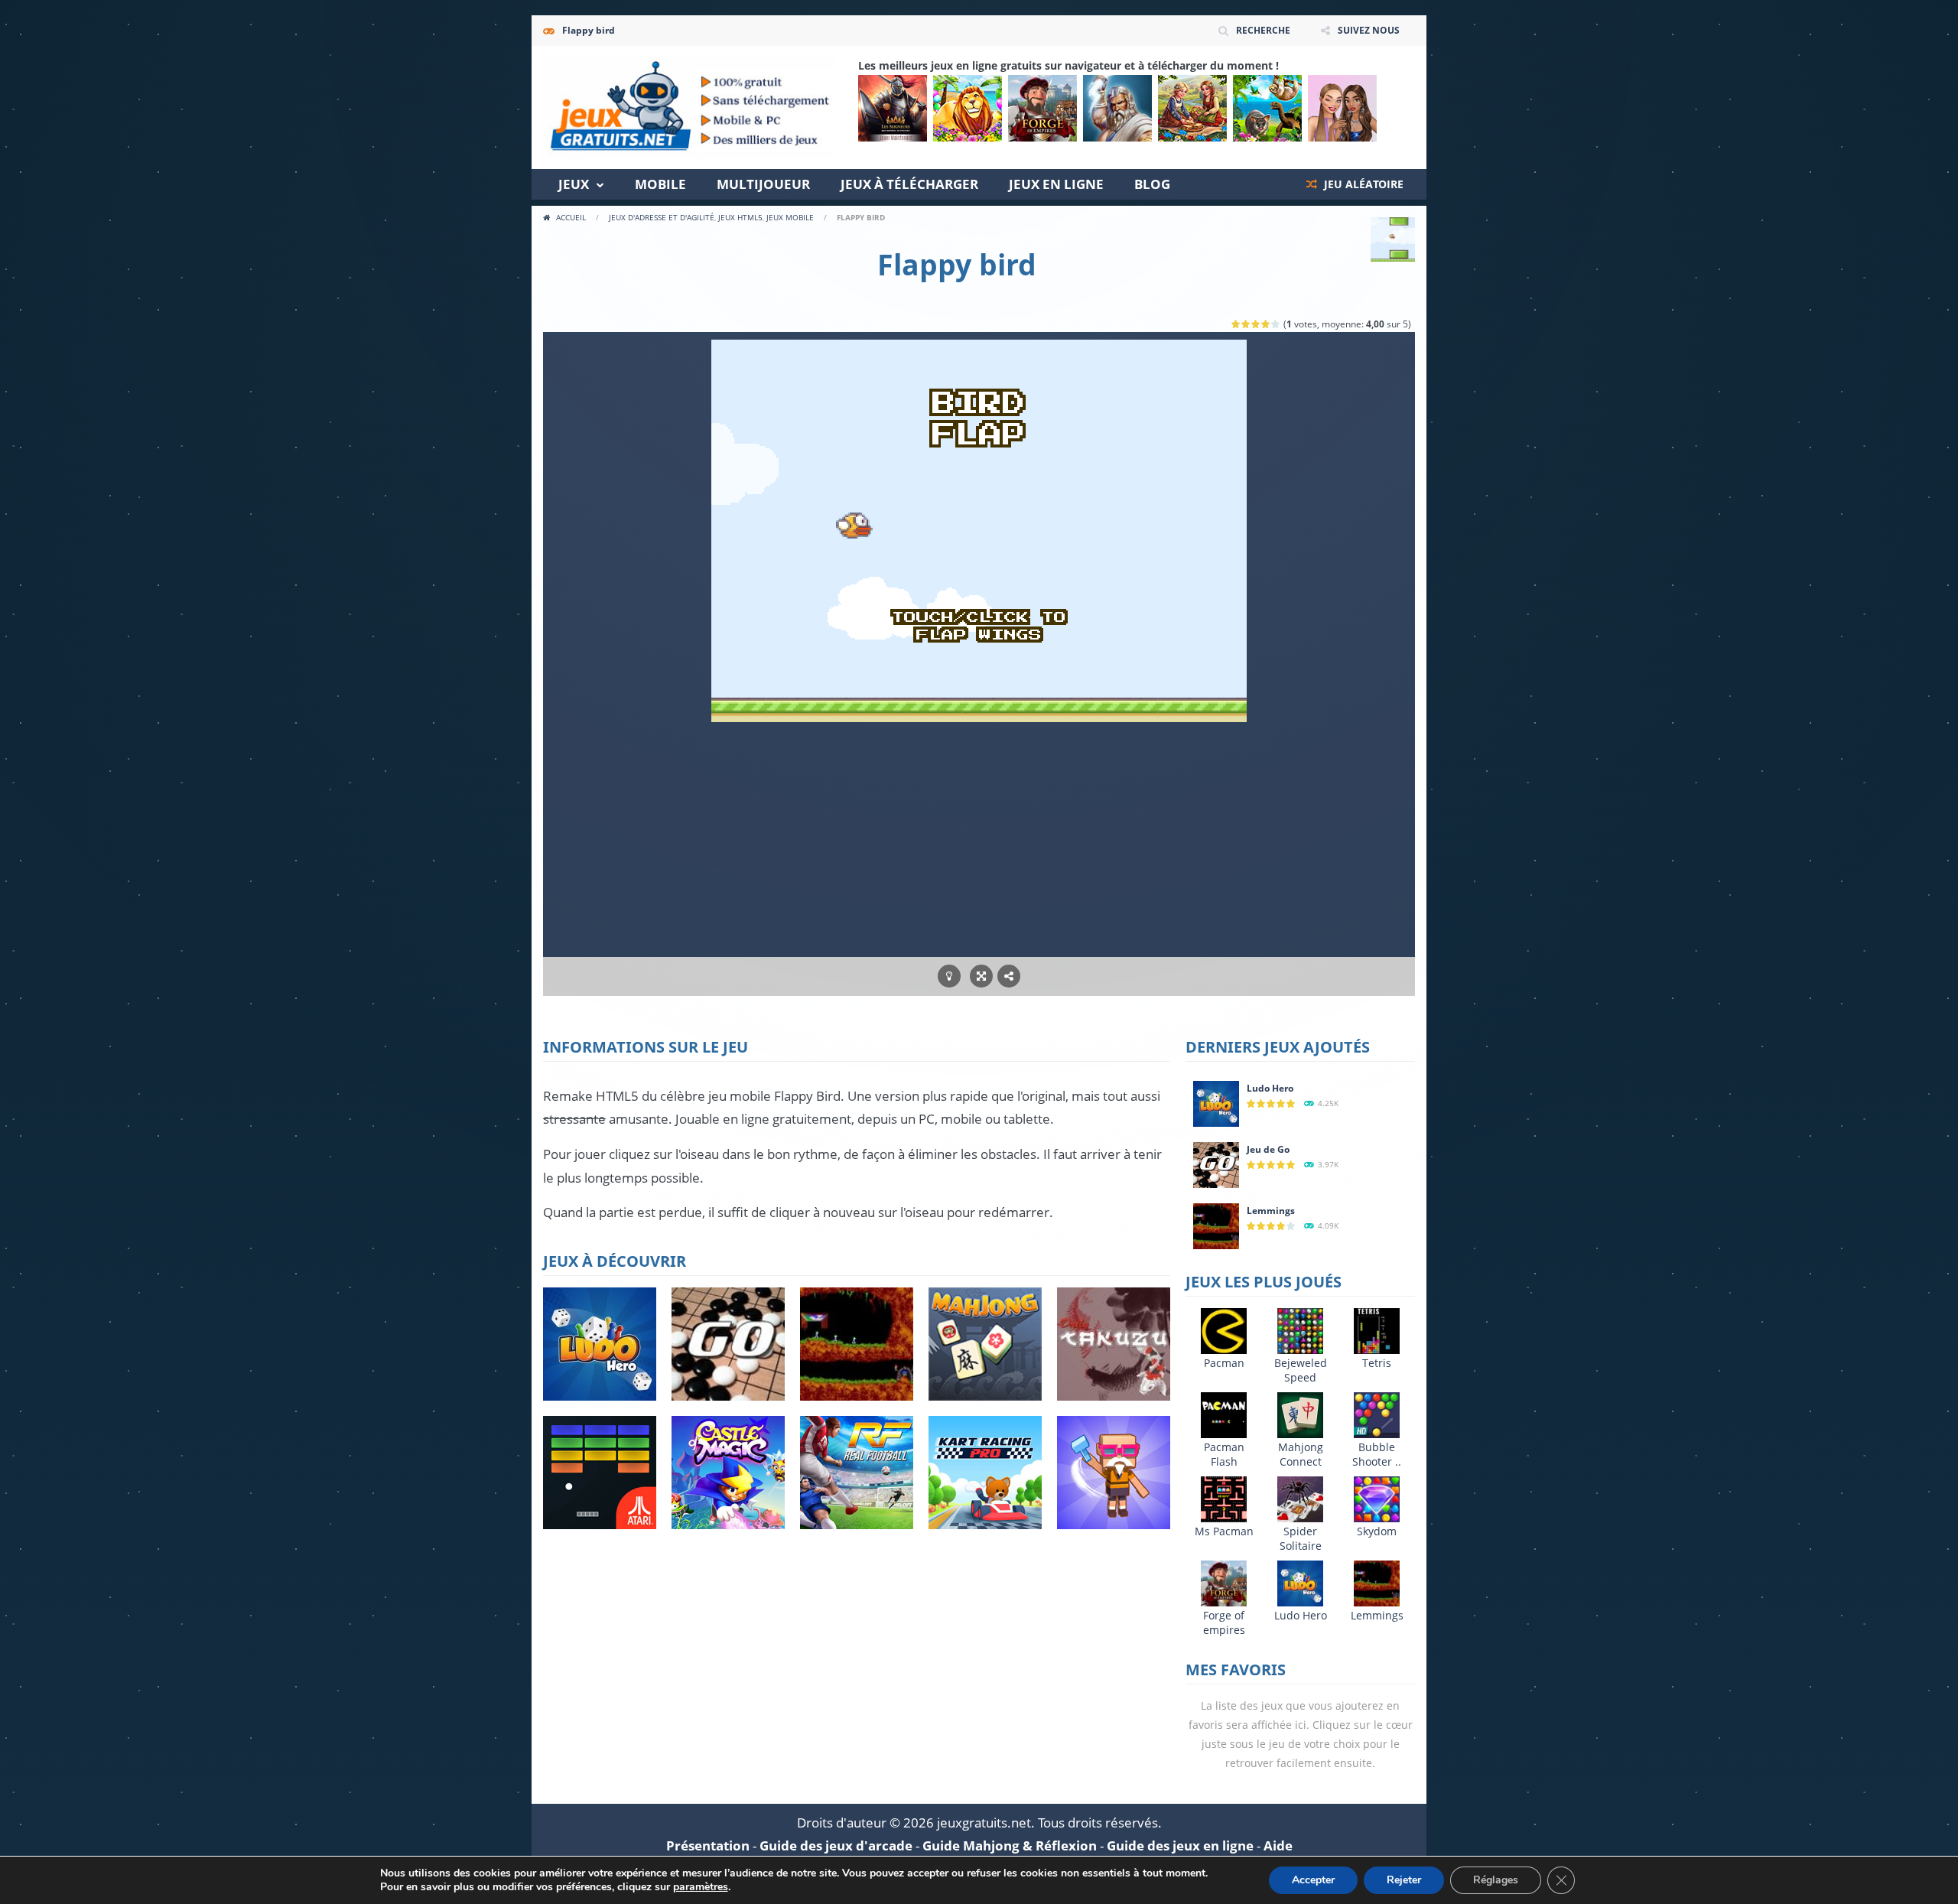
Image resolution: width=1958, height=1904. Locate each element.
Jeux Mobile (790, 217)
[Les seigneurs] (893, 108)
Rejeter (1404, 1880)
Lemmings (1271, 1211)
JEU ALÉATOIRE (1362, 184)
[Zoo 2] (968, 108)
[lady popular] (1342, 108)
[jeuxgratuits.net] (690, 106)
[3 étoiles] (1256, 324)
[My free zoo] (1267, 108)
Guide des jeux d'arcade (836, 1845)
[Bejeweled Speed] (1300, 1330)
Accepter (1313, 1880)
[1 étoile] (1236, 324)
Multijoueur (763, 184)
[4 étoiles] (1266, 324)
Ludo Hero (1270, 1088)
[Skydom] (1377, 1498)
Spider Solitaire (1301, 1538)
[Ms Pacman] (1224, 1498)
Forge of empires (1224, 1622)
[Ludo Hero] (1216, 1103)
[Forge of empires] (1042, 108)
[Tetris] (1377, 1330)
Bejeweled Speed (1301, 1370)
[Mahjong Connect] (1300, 1414)
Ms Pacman (1224, 1531)
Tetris (1377, 1363)
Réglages (1496, 1880)
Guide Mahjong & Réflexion (1010, 1845)
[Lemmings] (1216, 1225)
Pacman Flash (1224, 1454)
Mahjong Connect (1301, 1454)
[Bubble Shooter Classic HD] (1377, 1414)
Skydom (1377, 1531)
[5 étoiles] (1276, 324)
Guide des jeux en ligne (1180, 1845)
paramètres (701, 1887)
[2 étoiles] (1246, 324)
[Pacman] (1224, 1330)
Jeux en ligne (1056, 184)
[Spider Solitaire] (1300, 1498)
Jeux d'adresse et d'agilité (662, 217)
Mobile (660, 184)
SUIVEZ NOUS (1369, 30)
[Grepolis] (1117, 108)
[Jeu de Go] (1216, 1164)
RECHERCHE (1263, 30)
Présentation (708, 1845)
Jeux (574, 184)
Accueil (571, 217)
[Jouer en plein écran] (981, 976)
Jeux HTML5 (740, 217)
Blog (1152, 184)
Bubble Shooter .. (1377, 1454)
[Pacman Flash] (1224, 1414)
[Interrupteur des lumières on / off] (949, 976)
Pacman (1224, 1363)
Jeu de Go (1268, 1149)
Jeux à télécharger (909, 184)
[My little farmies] (1192, 108)
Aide (1278, 1845)
